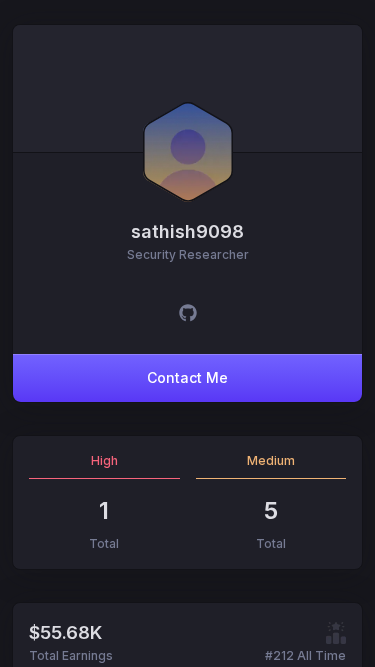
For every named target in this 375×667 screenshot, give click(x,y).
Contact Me (187, 377)
